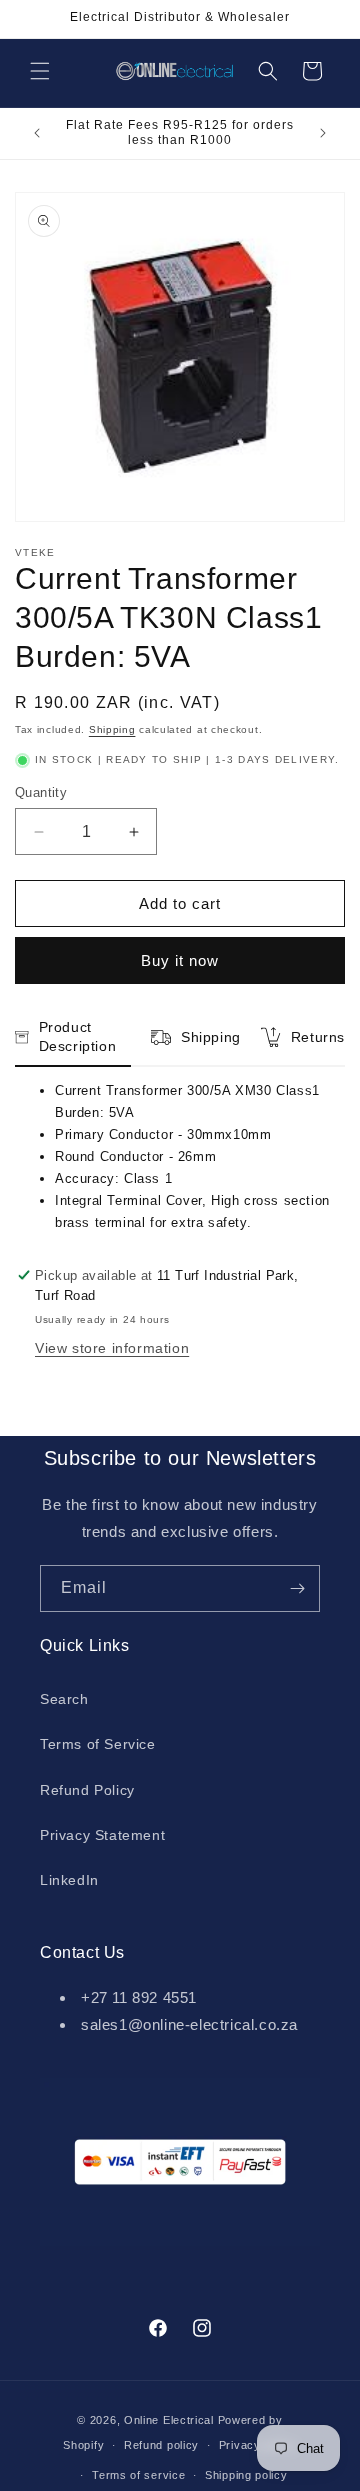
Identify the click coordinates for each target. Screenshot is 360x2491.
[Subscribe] (297, 1588)
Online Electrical (169, 2420)
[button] (40, 71)
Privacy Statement (102, 1835)
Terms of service (138, 2475)
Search (64, 1699)
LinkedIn (69, 1880)
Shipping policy (246, 2475)
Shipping (112, 729)
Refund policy (161, 2445)
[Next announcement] (323, 133)
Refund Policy (87, 1790)
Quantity (41, 792)
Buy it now (180, 960)
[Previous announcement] (37, 133)
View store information (112, 1348)
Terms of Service (98, 1744)
